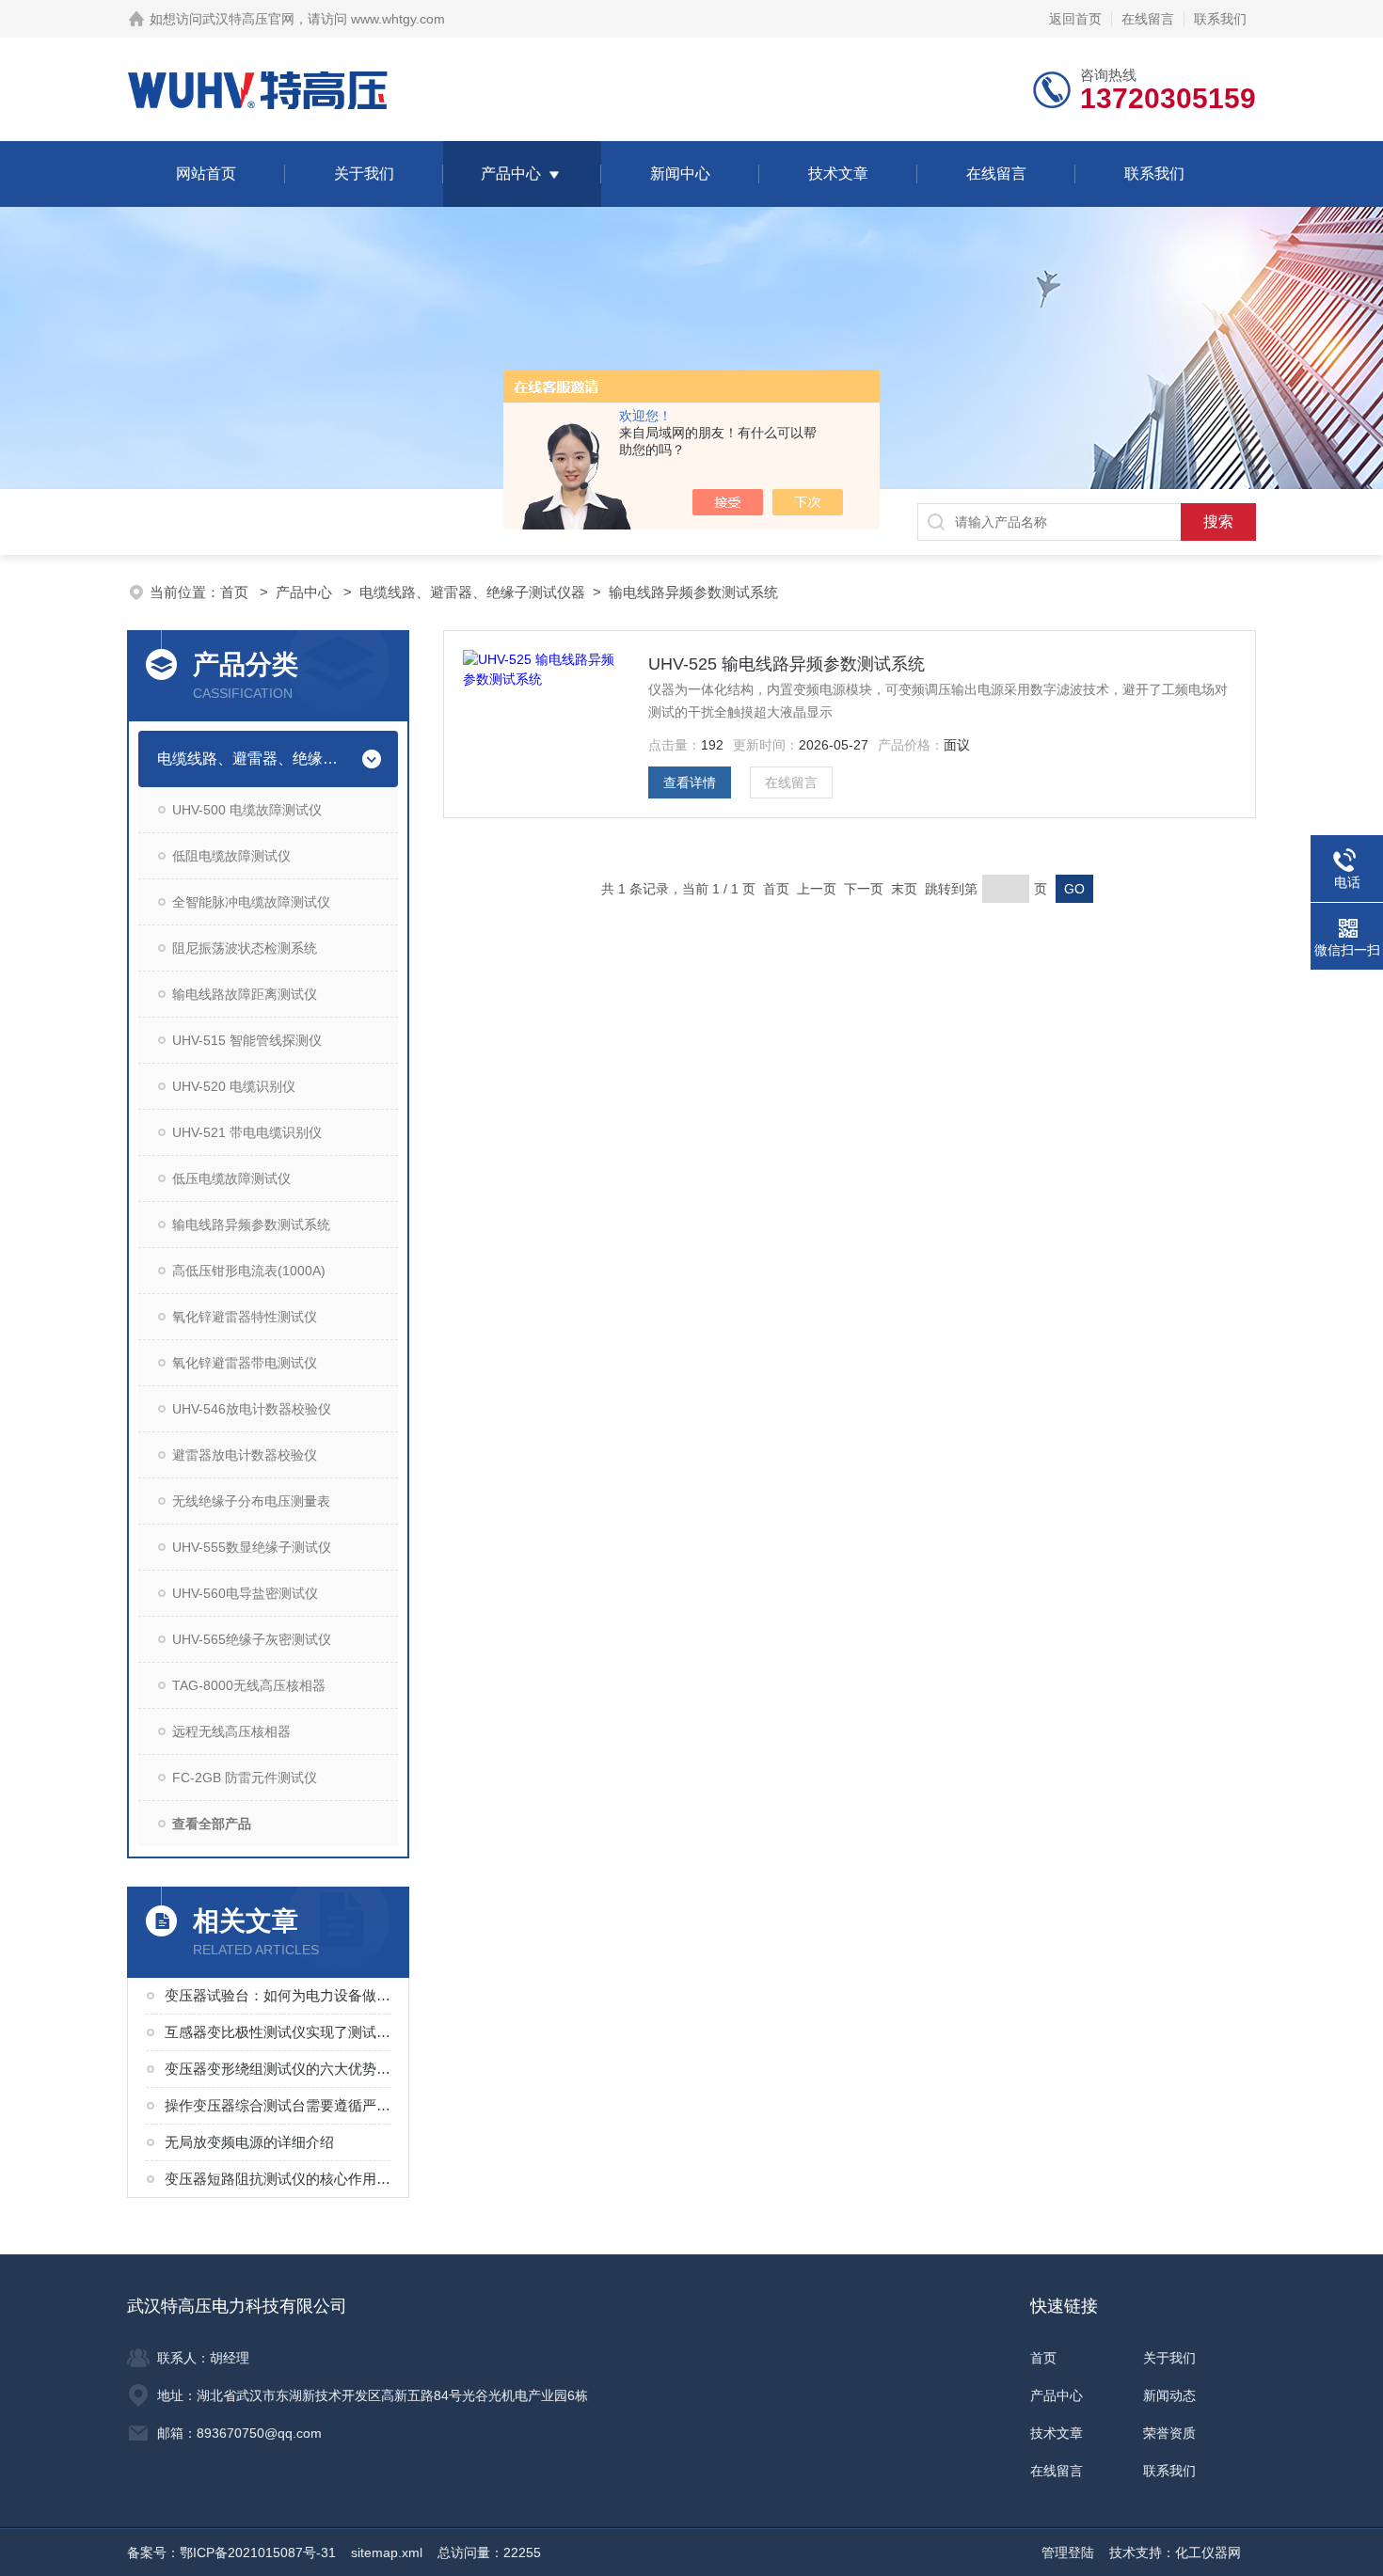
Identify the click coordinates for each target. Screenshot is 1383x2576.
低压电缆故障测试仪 (231, 1178)
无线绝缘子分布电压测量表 (251, 1501)
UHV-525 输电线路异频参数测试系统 (787, 664)
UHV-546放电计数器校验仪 (252, 1409)
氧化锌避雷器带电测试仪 (245, 1363)
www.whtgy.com (398, 19)
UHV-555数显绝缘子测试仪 (252, 1547)
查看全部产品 (212, 1824)
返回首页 (1075, 19)
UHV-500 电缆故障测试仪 (247, 810)
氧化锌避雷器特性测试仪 (245, 1317)
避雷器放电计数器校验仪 (245, 1455)
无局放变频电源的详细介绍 (249, 2142)
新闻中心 (680, 174)
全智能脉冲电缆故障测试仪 (251, 902)
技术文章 (838, 174)
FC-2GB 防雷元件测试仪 (245, 1778)
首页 (236, 592)
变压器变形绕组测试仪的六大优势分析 (279, 2069)
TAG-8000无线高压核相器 (249, 1685)
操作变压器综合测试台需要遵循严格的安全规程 (279, 2105)
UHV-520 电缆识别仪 (234, 1086)
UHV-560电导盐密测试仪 (245, 1593)
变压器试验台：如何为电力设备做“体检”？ (279, 1995)
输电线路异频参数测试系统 (693, 592)
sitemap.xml (387, 2552)
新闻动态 (1169, 2395)
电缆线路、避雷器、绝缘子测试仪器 (472, 592)
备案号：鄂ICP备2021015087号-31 (231, 2552)
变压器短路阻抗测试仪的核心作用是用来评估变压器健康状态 (279, 2179)
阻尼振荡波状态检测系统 (245, 948)
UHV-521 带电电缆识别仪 (247, 1132)
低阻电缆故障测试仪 (231, 856)
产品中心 (511, 174)
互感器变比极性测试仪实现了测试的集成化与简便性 (279, 2032)
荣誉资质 (1169, 2433)
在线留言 (1148, 19)
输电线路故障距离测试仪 (245, 994)
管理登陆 (1068, 2552)
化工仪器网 (1208, 2552)
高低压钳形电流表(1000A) (249, 1271)
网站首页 (206, 174)
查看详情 (690, 782)
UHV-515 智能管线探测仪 (247, 1040)
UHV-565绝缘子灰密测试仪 (252, 1639)
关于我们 (364, 174)
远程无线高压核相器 (231, 1731)
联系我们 (1220, 19)
